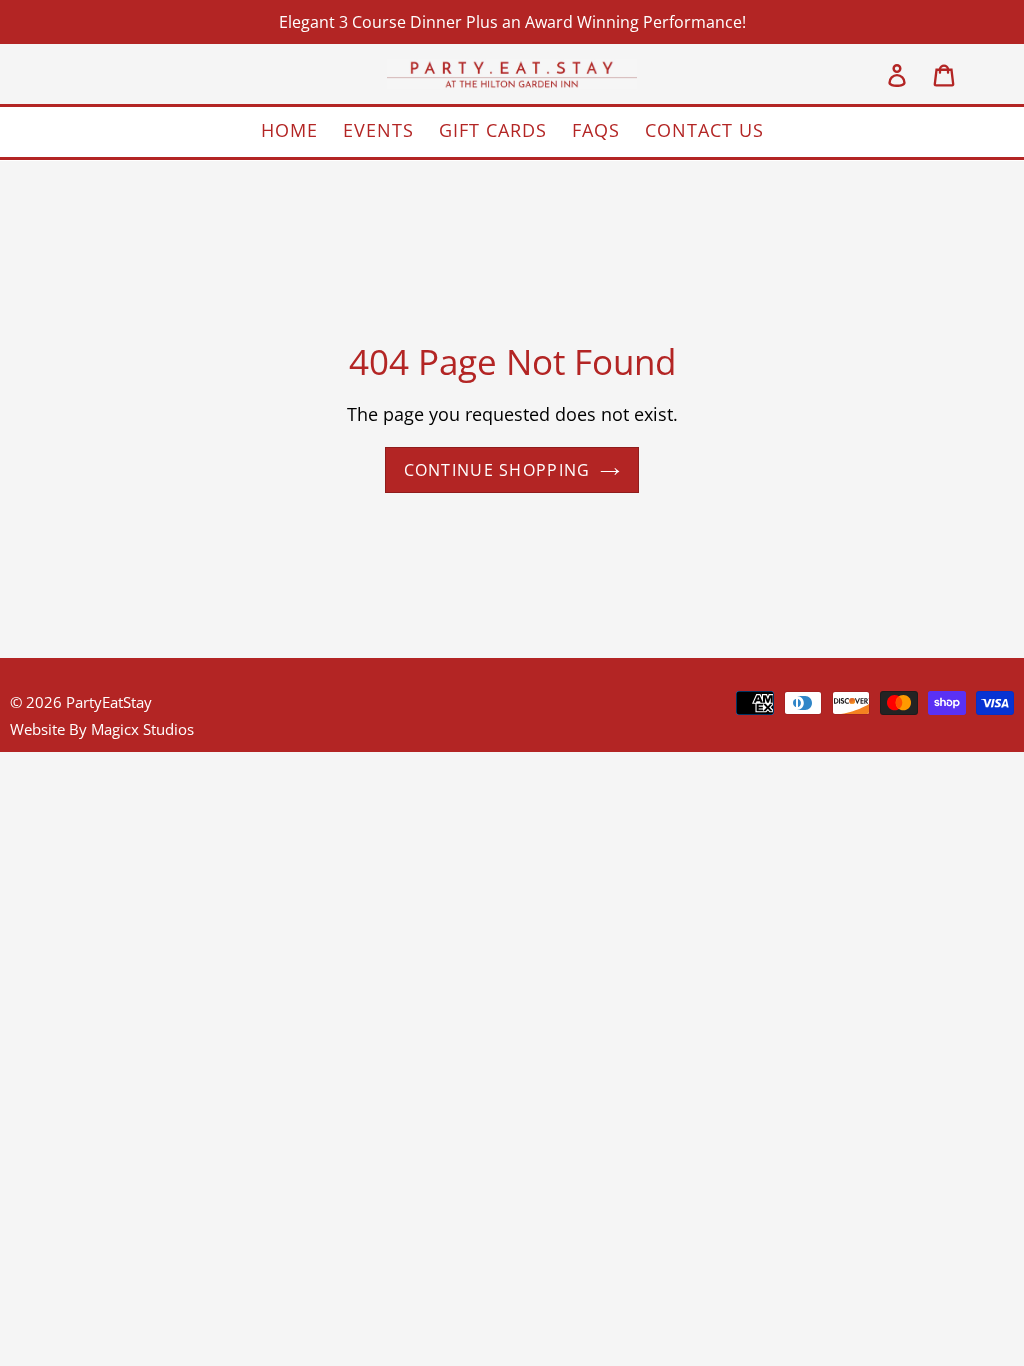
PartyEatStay (109, 702)
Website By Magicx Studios (102, 729)
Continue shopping (497, 470)
